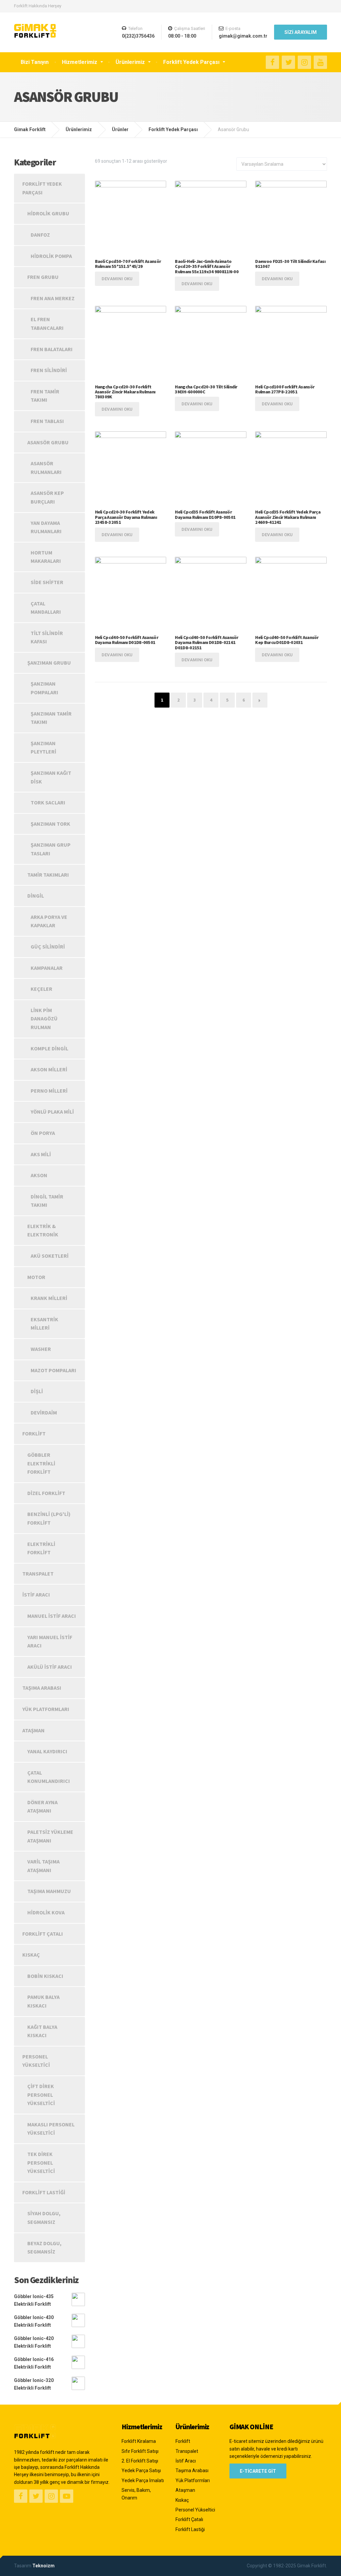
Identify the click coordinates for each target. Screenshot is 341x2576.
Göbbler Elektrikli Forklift (41, 1463)
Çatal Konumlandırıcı (49, 1777)
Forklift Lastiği (44, 2192)
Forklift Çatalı (43, 1934)
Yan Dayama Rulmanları (46, 527)
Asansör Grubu (48, 442)
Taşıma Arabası (42, 1688)
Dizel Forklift (46, 1493)
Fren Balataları (52, 349)
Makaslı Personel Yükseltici (51, 2129)
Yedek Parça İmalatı (143, 2480)
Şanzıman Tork (50, 824)
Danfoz (40, 235)
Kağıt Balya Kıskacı (42, 2031)
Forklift (34, 1433)
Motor (36, 1277)
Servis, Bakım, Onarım (136, 2494)
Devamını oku (117, 279)
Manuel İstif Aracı (52, 1616)
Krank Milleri (49, 1298)
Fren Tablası (47, 421)
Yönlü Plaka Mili (52, 1112)
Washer (41, 1349)
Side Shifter (47, 582)
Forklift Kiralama (139, 2441)
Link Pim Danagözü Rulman (44, 1019)
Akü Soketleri (50, 1256)
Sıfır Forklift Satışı (140, 2451)
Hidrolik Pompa (51, 256)
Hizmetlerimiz (80, 62)
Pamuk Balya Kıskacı (43, 2001)
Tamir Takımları (48, 875)
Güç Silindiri (48, 947)
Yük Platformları (46, 1709)
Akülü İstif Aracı (50, 1667)
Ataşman (33, 1730)
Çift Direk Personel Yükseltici (41, 2095)
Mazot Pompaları (53, 1370)
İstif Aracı (36, 1595)
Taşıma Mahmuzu (49, 1891)
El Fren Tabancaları (47, 323)
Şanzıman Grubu (49, 663)
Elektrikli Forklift (41, 1548)
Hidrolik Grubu (48, 213)
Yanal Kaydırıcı (47, 1751)
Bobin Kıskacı (45, 1976)
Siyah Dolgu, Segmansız (44, 2218)
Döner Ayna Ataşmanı (42, 1807)
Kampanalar (47, 968)
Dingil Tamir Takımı (47, 1201)
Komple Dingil (49, 1048)
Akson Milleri (49, 1069)
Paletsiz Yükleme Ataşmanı (50, 1836)
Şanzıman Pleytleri (43, 748)
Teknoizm (43, 2566)
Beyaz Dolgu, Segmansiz (44, 2248)
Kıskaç (31, 1955)
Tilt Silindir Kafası (47, 637)
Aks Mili (41, 1154)
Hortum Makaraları (46, 557)
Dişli (37, 1391)
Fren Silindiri (49, 370)
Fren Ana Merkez (53, 298)
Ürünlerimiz (130, 62)
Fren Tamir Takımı (45, 396)
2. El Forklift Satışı (140, 2461)
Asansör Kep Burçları (47, 497)
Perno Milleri (49, 1091)
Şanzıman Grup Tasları (51, 849)
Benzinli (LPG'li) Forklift (49, 1518)
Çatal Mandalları (46, 608)
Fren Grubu (43, 277)
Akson (39, 1175)
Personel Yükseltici (36, 2061)
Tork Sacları (48, 802)
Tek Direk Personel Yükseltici (41, 2162)
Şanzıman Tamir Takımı (51, 718)
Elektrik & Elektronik (43, 1230)
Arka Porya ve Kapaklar (49, 921)
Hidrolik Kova (46, 1912)
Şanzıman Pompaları (44, 688)
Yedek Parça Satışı (141, 2470)
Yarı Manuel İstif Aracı (50, 1641)
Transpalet (38, 1574)
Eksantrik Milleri (44, 1324)
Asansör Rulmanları (46, 468)
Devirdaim (44, 1412)
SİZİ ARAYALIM (301, 32)
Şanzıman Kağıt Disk (51, 777)
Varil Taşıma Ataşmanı (43, 1866)
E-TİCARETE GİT (258, 2471)
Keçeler (41, 989)
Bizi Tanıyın (35, 62)
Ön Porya (43, 1133)
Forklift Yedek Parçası (191, 62)
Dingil (36, 896)
